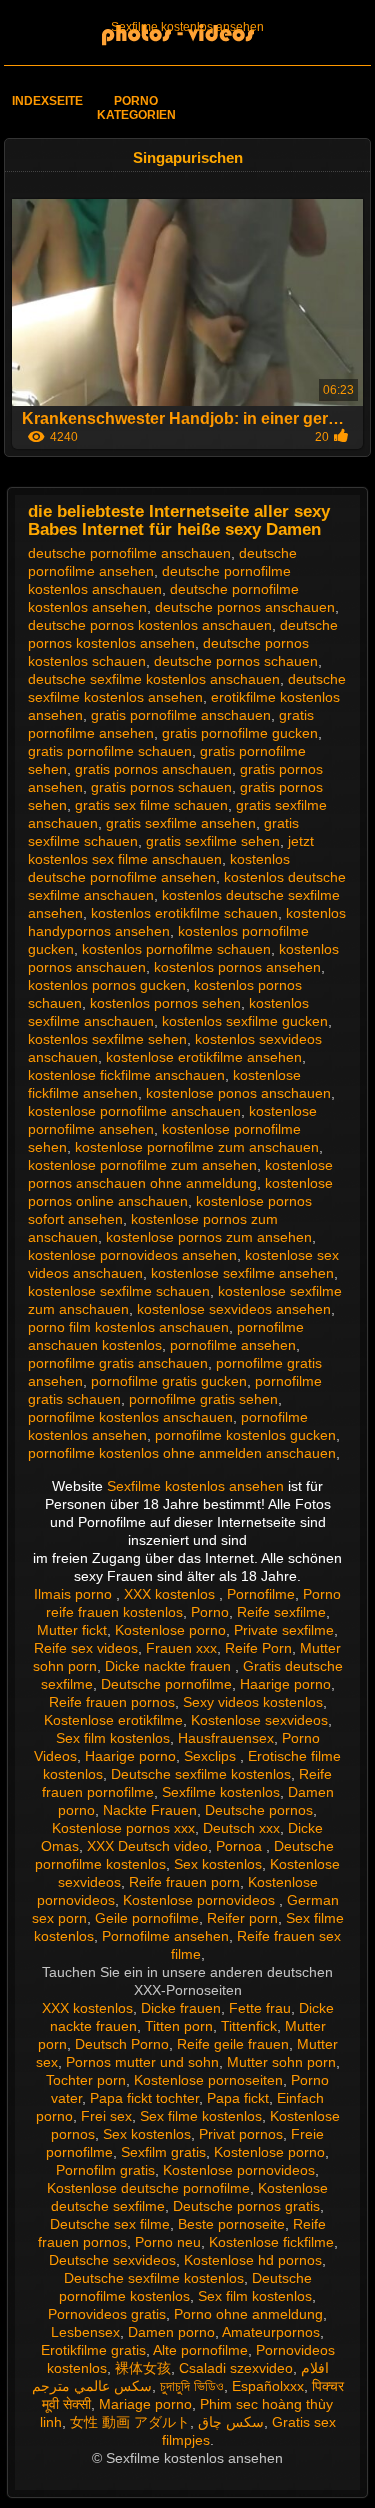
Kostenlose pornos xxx (123, 1828)
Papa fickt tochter (144, 2098)
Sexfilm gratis (163, 2152)
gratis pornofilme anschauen (181, 715)
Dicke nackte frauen (170, 1666)
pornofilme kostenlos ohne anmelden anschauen (182, 1453)
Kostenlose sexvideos (259, 1720)
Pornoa (241, 1846)
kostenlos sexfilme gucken (245, 1021)
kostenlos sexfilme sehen (107, 1039)
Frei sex (106, 2116)
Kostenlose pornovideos (201, 1900)
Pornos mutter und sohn (142, 2062)
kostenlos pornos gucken (107, 985)
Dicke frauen (181, 2008)
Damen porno (171, 2332)
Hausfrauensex (226, 1738)
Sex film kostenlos (113, 1738)
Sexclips (212, 1756)
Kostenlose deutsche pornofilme (148, 2188)
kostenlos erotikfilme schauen (184, 913)
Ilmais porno (75, 1594)
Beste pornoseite (231, 2224)
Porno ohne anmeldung (248, 2314)
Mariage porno (145, 2404)
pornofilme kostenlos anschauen (130, 1417)
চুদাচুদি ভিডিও (192, 2386)
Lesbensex (85, 2332)
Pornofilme (261, 1594)
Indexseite (47, 101)
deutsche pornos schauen (236, 661)
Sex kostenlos (218, 1864)
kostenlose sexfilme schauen (119, 1291)
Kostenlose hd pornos (253, 2260)
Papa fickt (238, 2098)
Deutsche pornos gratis (246, 2206)
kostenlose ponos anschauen (238, 1093)
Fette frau (260, 2008)
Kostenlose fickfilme (271, 2242)
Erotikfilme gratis (93, 2350)
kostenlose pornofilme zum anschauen (197, 1147)
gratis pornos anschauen (153, 769)
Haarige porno (285, 1684)
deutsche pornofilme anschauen (129, 553)
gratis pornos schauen (161, 787)
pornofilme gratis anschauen (118, 1363)
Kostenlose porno (170, 1630)
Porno (210, 1612)
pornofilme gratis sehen (203, 1399)
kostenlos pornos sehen (165, 1003)
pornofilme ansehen (233, 1345)
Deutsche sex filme (110, 2224)
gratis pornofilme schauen (110, 751)
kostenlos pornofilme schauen (176, 949)
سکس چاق (231, 2422)
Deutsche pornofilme (166, 1684)
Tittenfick (249, 2026)
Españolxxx (268, 2386)
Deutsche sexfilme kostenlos (201, 1774)
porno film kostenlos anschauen (128, 1327)
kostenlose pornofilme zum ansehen (142, 1165)
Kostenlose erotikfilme (113, 1720)
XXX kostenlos (171, 1594)
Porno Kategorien (136, 108)
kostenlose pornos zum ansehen (209, 1237)
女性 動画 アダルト (130, 2422)
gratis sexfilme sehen (213, 841)
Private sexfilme (284, 1630)
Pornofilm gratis (105, 2170)
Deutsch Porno (122, 2044)
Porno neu (168, 2242)
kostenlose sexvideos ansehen (234, 1309)
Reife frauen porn (184, 1882)
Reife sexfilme (281, 1612)
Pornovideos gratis (107, 2314)
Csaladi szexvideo (236, 2368)
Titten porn (179, 2026)
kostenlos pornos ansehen (237, 967)
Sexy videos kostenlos (253, 1702)
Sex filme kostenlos (201, 2116)
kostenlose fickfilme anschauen (126, 1075)
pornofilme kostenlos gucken (245, 1435)
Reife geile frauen (233, 2044)
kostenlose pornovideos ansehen (132, 1255)
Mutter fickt (72, 1630)
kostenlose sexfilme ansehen (242, 1273)
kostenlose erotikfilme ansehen (204, 1057)
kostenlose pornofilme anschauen (134, 1111)
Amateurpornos (271, 2332)
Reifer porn (242, 1918)
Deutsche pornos (259, 1810)
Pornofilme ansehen (165, 1936)
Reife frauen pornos (112, 1702)
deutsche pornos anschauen (245, 607)
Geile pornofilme (147, 1918)
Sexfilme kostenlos (221, 1792)
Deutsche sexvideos (112, 2260)
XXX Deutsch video (147, 1846)
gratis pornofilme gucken (240, 733)
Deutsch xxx (241, 1828)
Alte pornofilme (200, 2350)
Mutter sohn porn (281, 2062)
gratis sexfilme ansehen (181, 823)
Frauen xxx (181, 1648)
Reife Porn (258, 1648)
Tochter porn (86, 2080)
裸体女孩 (143, 2368)
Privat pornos (241, 2134)
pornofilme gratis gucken (169, 1381)
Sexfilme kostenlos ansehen (187, 27)
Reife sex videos (86, 1648)
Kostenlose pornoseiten (208, 2080)
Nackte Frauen (150, 1810)
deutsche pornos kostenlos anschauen (150, 625)
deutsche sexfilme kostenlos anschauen (154, 679)
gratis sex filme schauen (151, 805)
